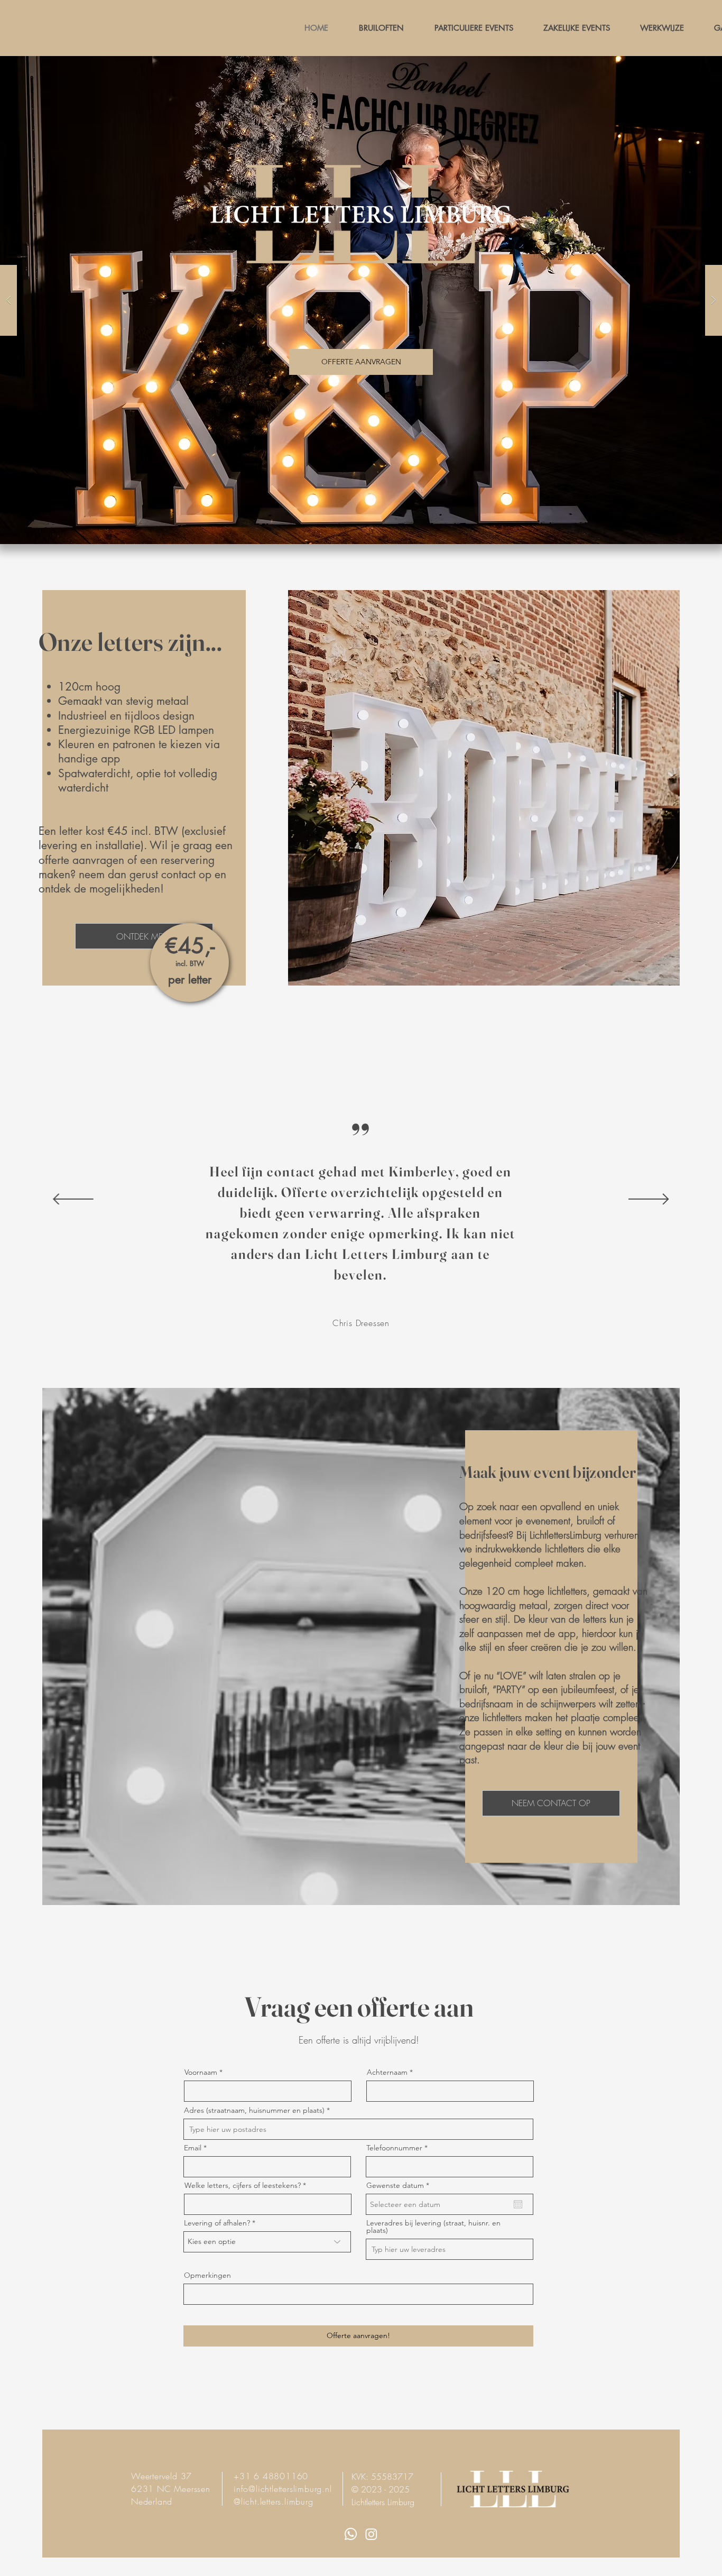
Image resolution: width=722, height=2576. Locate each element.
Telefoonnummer (394, 2148)
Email (193, 2148)
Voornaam (201, 2072)
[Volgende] (649, 1200)
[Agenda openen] (518, 2204)
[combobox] (358, 2129)
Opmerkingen (207, 2275)
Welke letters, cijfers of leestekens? (243, 2185)
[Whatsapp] (351, 2534)
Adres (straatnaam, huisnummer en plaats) (254, 2110)
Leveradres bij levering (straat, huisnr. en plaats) (433, 2227)
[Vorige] (73, 1200)
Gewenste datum (400, 2185)
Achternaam (387, 2072)
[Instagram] (371, 2534)
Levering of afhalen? (217, 2223)
